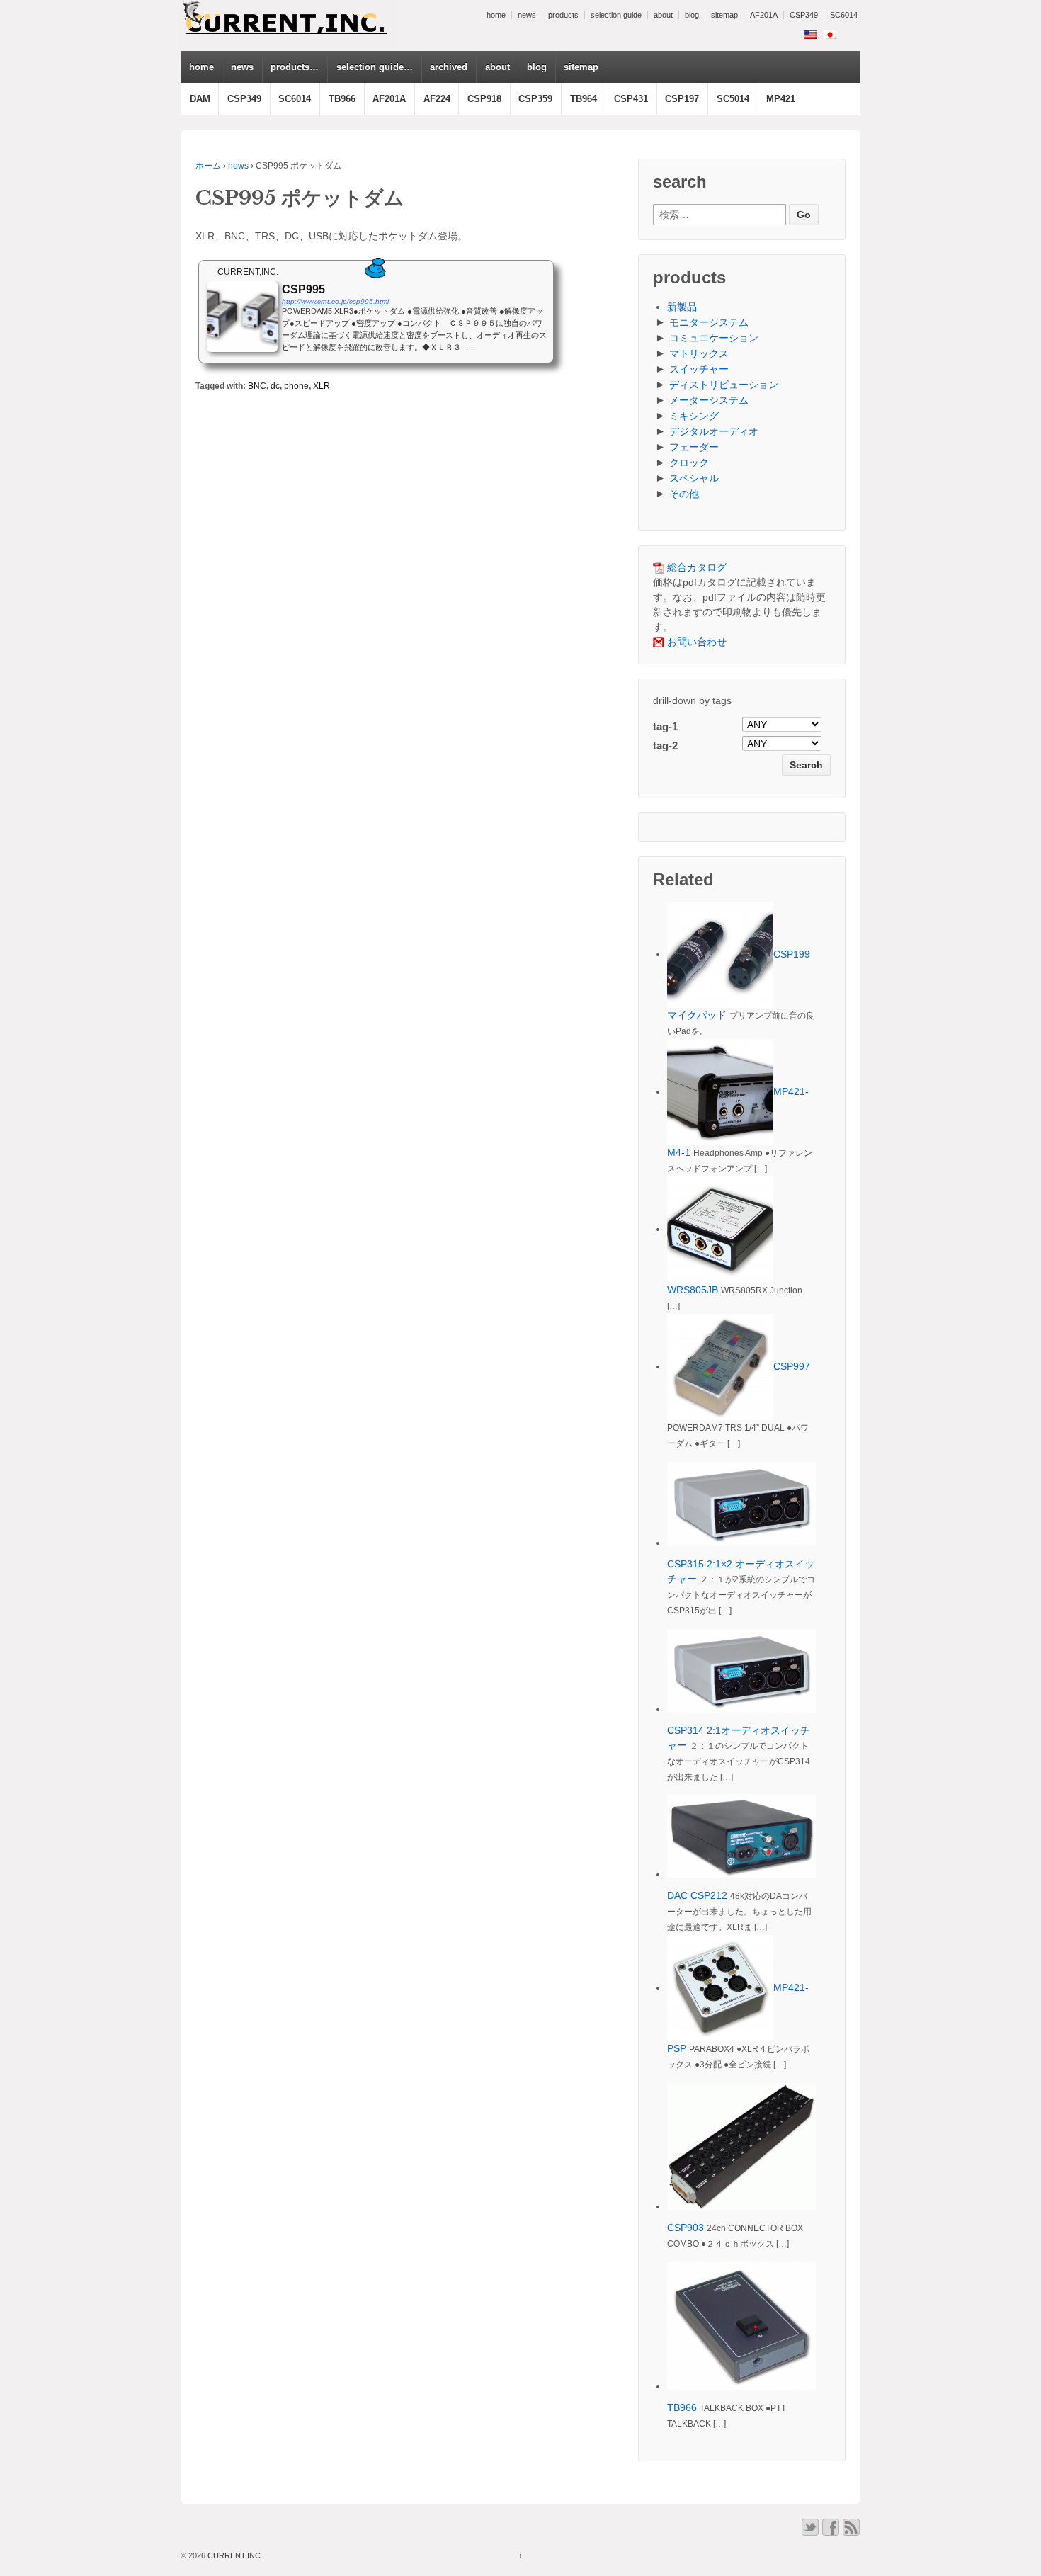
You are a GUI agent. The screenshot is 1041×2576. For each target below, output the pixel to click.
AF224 (437, 99)
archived (449, 67)
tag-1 (665, 726)
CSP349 (804, 15)
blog (692, 15)
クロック (689, 463)
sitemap (724, 15)
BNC (257, 386)
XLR (322, 386)
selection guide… (375, 67)
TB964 (584, 99)
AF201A (764, 15)
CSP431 (631, 99)
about (663, 15)
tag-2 (665, 745)
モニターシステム (709, 322)
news (527, 15)
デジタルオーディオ (714, 431)
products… (295, 67)
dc (275, 386)
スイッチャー (699, 369)
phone (296, 386)
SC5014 (733, 99)
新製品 (682, 307)
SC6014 (844, 15)
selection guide (616, 15)
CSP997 (792, 1366)
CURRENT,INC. (234, 2555)
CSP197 (682, 99)
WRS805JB (693, 1290)
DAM (200, 99)
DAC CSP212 (697, 1895)
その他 (684, 494)
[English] (810, 35)
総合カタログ (695, 567)
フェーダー (694, 447)
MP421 (781, 99)
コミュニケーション (714, 338)
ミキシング (694, 416)
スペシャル (694, 478)
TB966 (342, 99)
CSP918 (484, 99)
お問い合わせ (695, 642)
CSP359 (535, 99)
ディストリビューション (724, 385)
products (563, 15)
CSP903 (686, 2228)
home (496, 15)
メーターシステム (709, 400)
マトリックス (699, 353)
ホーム (208, 166)
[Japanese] (830, 35)
